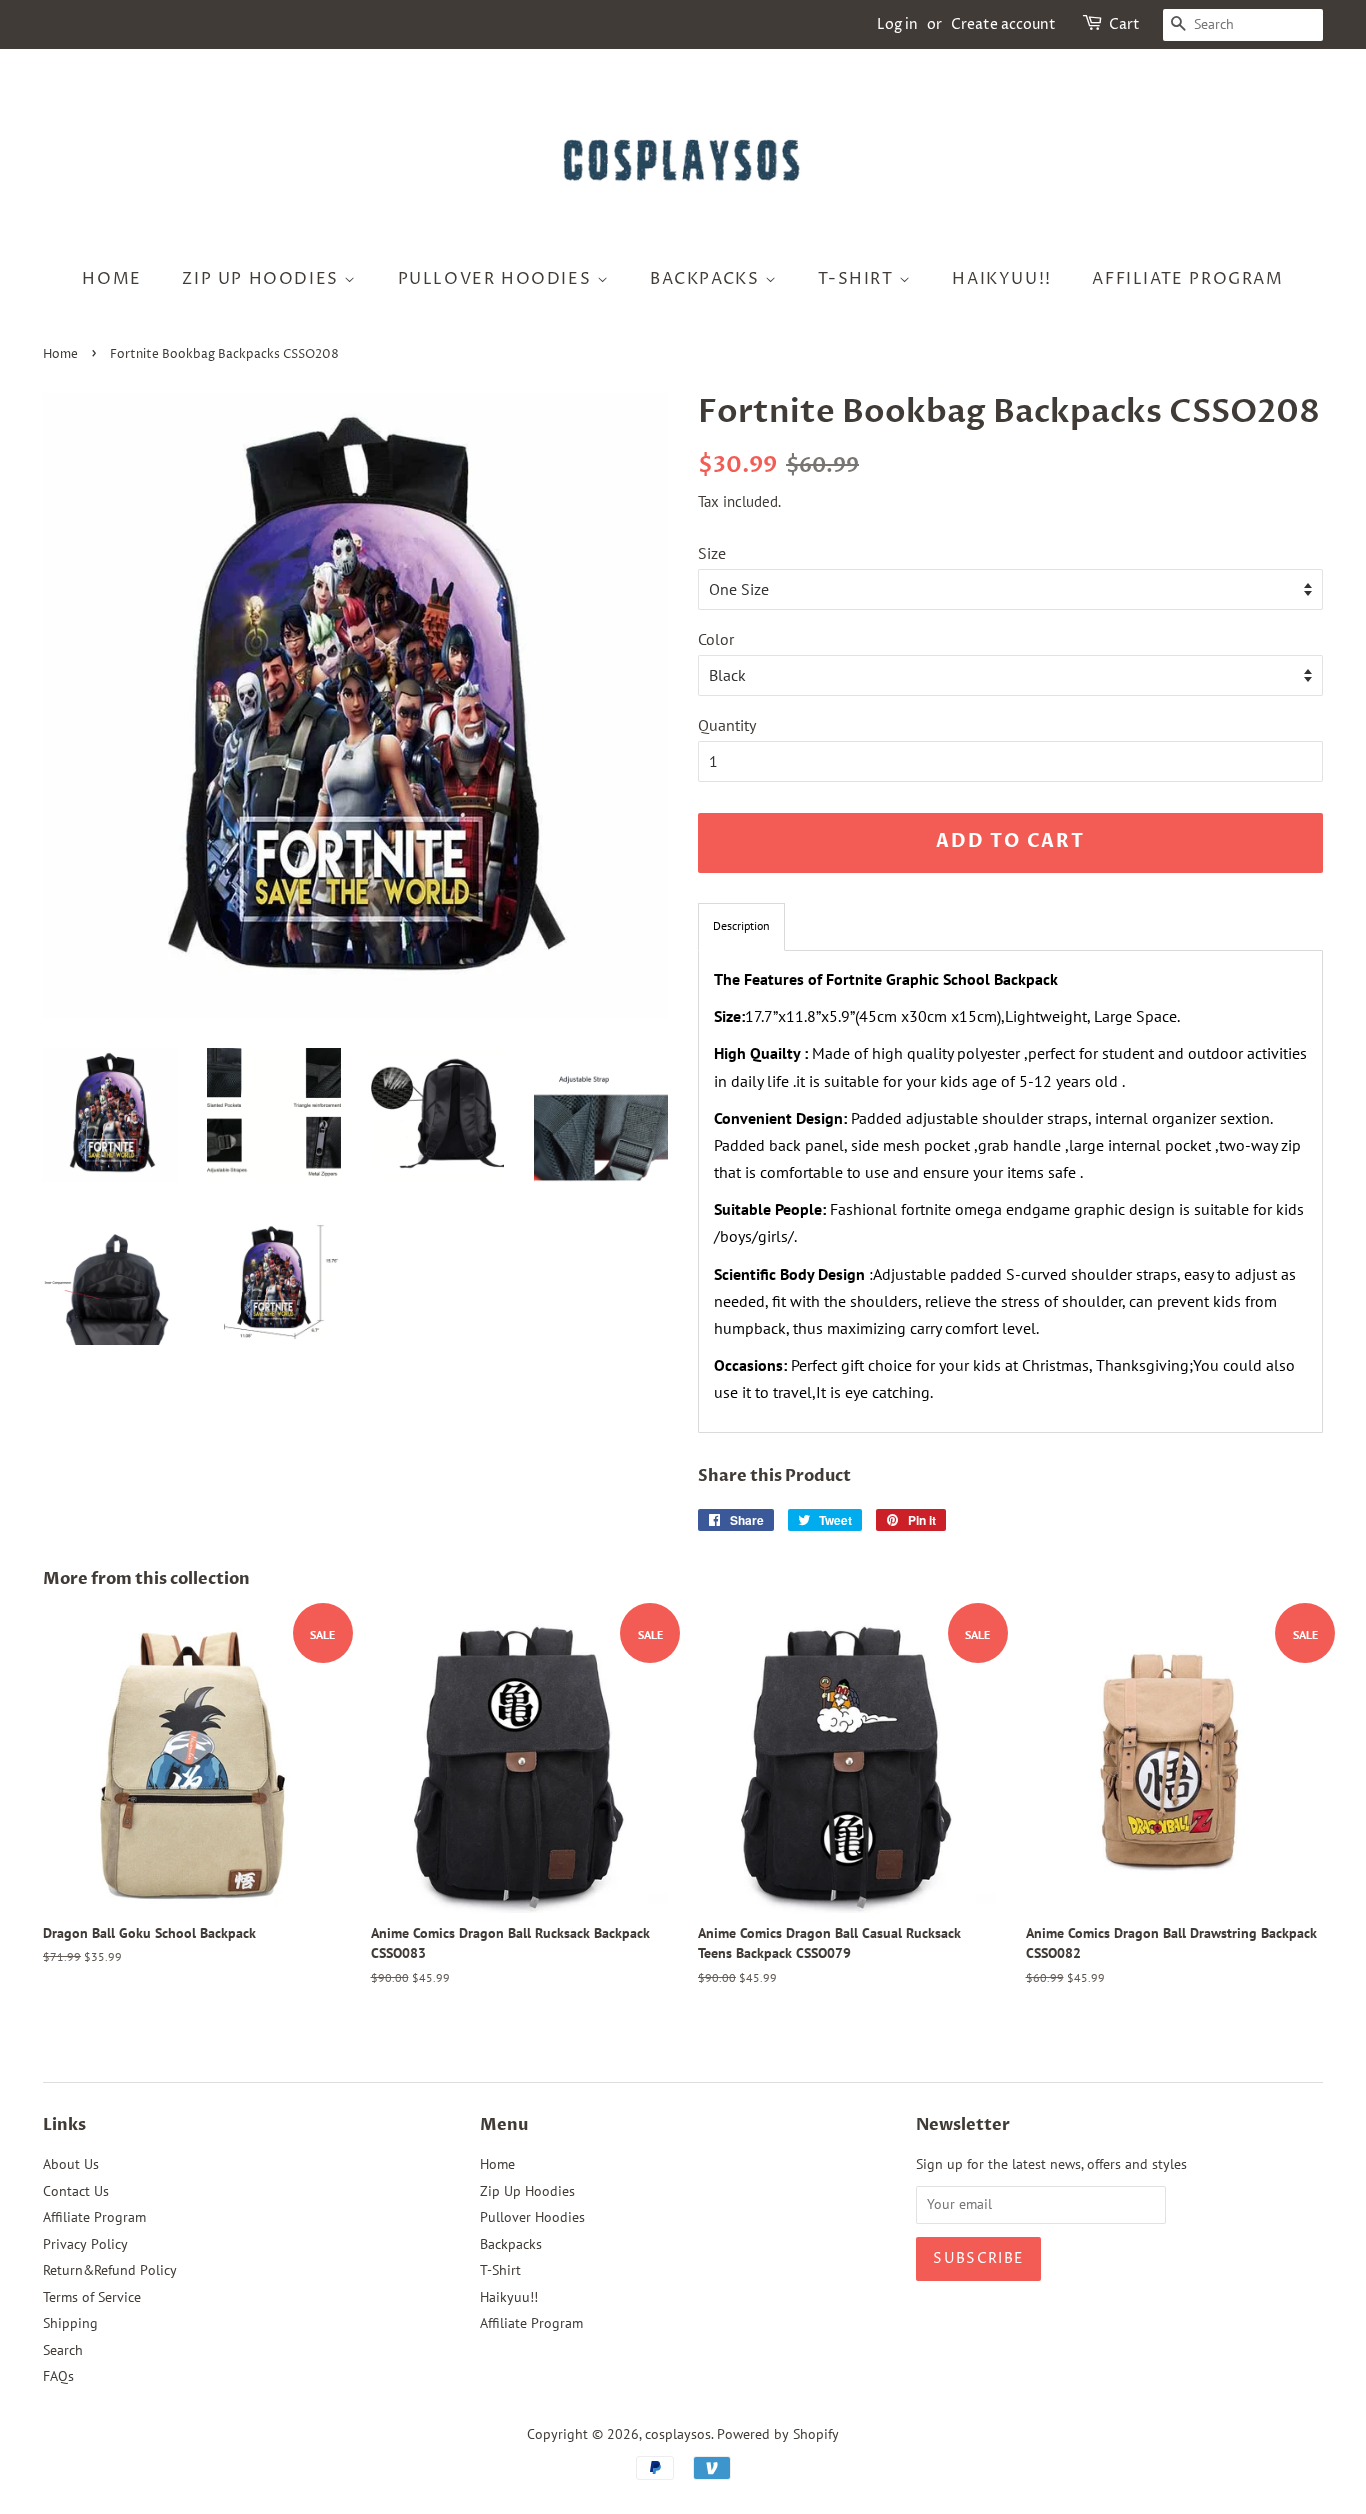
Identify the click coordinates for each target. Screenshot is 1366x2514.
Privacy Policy (85, 2244)
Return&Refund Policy (110, 2270)
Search (63, 2350)
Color (716, 639)
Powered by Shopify (778, 2434)
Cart (1124, 24)
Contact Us (76, 2191)
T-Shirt (858, 279)
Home (111, 279)
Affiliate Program (1187, 279)
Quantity (727, 725)
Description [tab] (741, 925)
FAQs (58, 2376)
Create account (1003, 24)
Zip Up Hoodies (263, 279)
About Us (71, 2164)
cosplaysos (678, 2434)
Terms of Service (92, 2297)
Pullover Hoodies (497, 279)
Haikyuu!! (1001, 279)
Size (712, 553)
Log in (897, 24)
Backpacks (707, 279)
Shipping (70, 2323)
